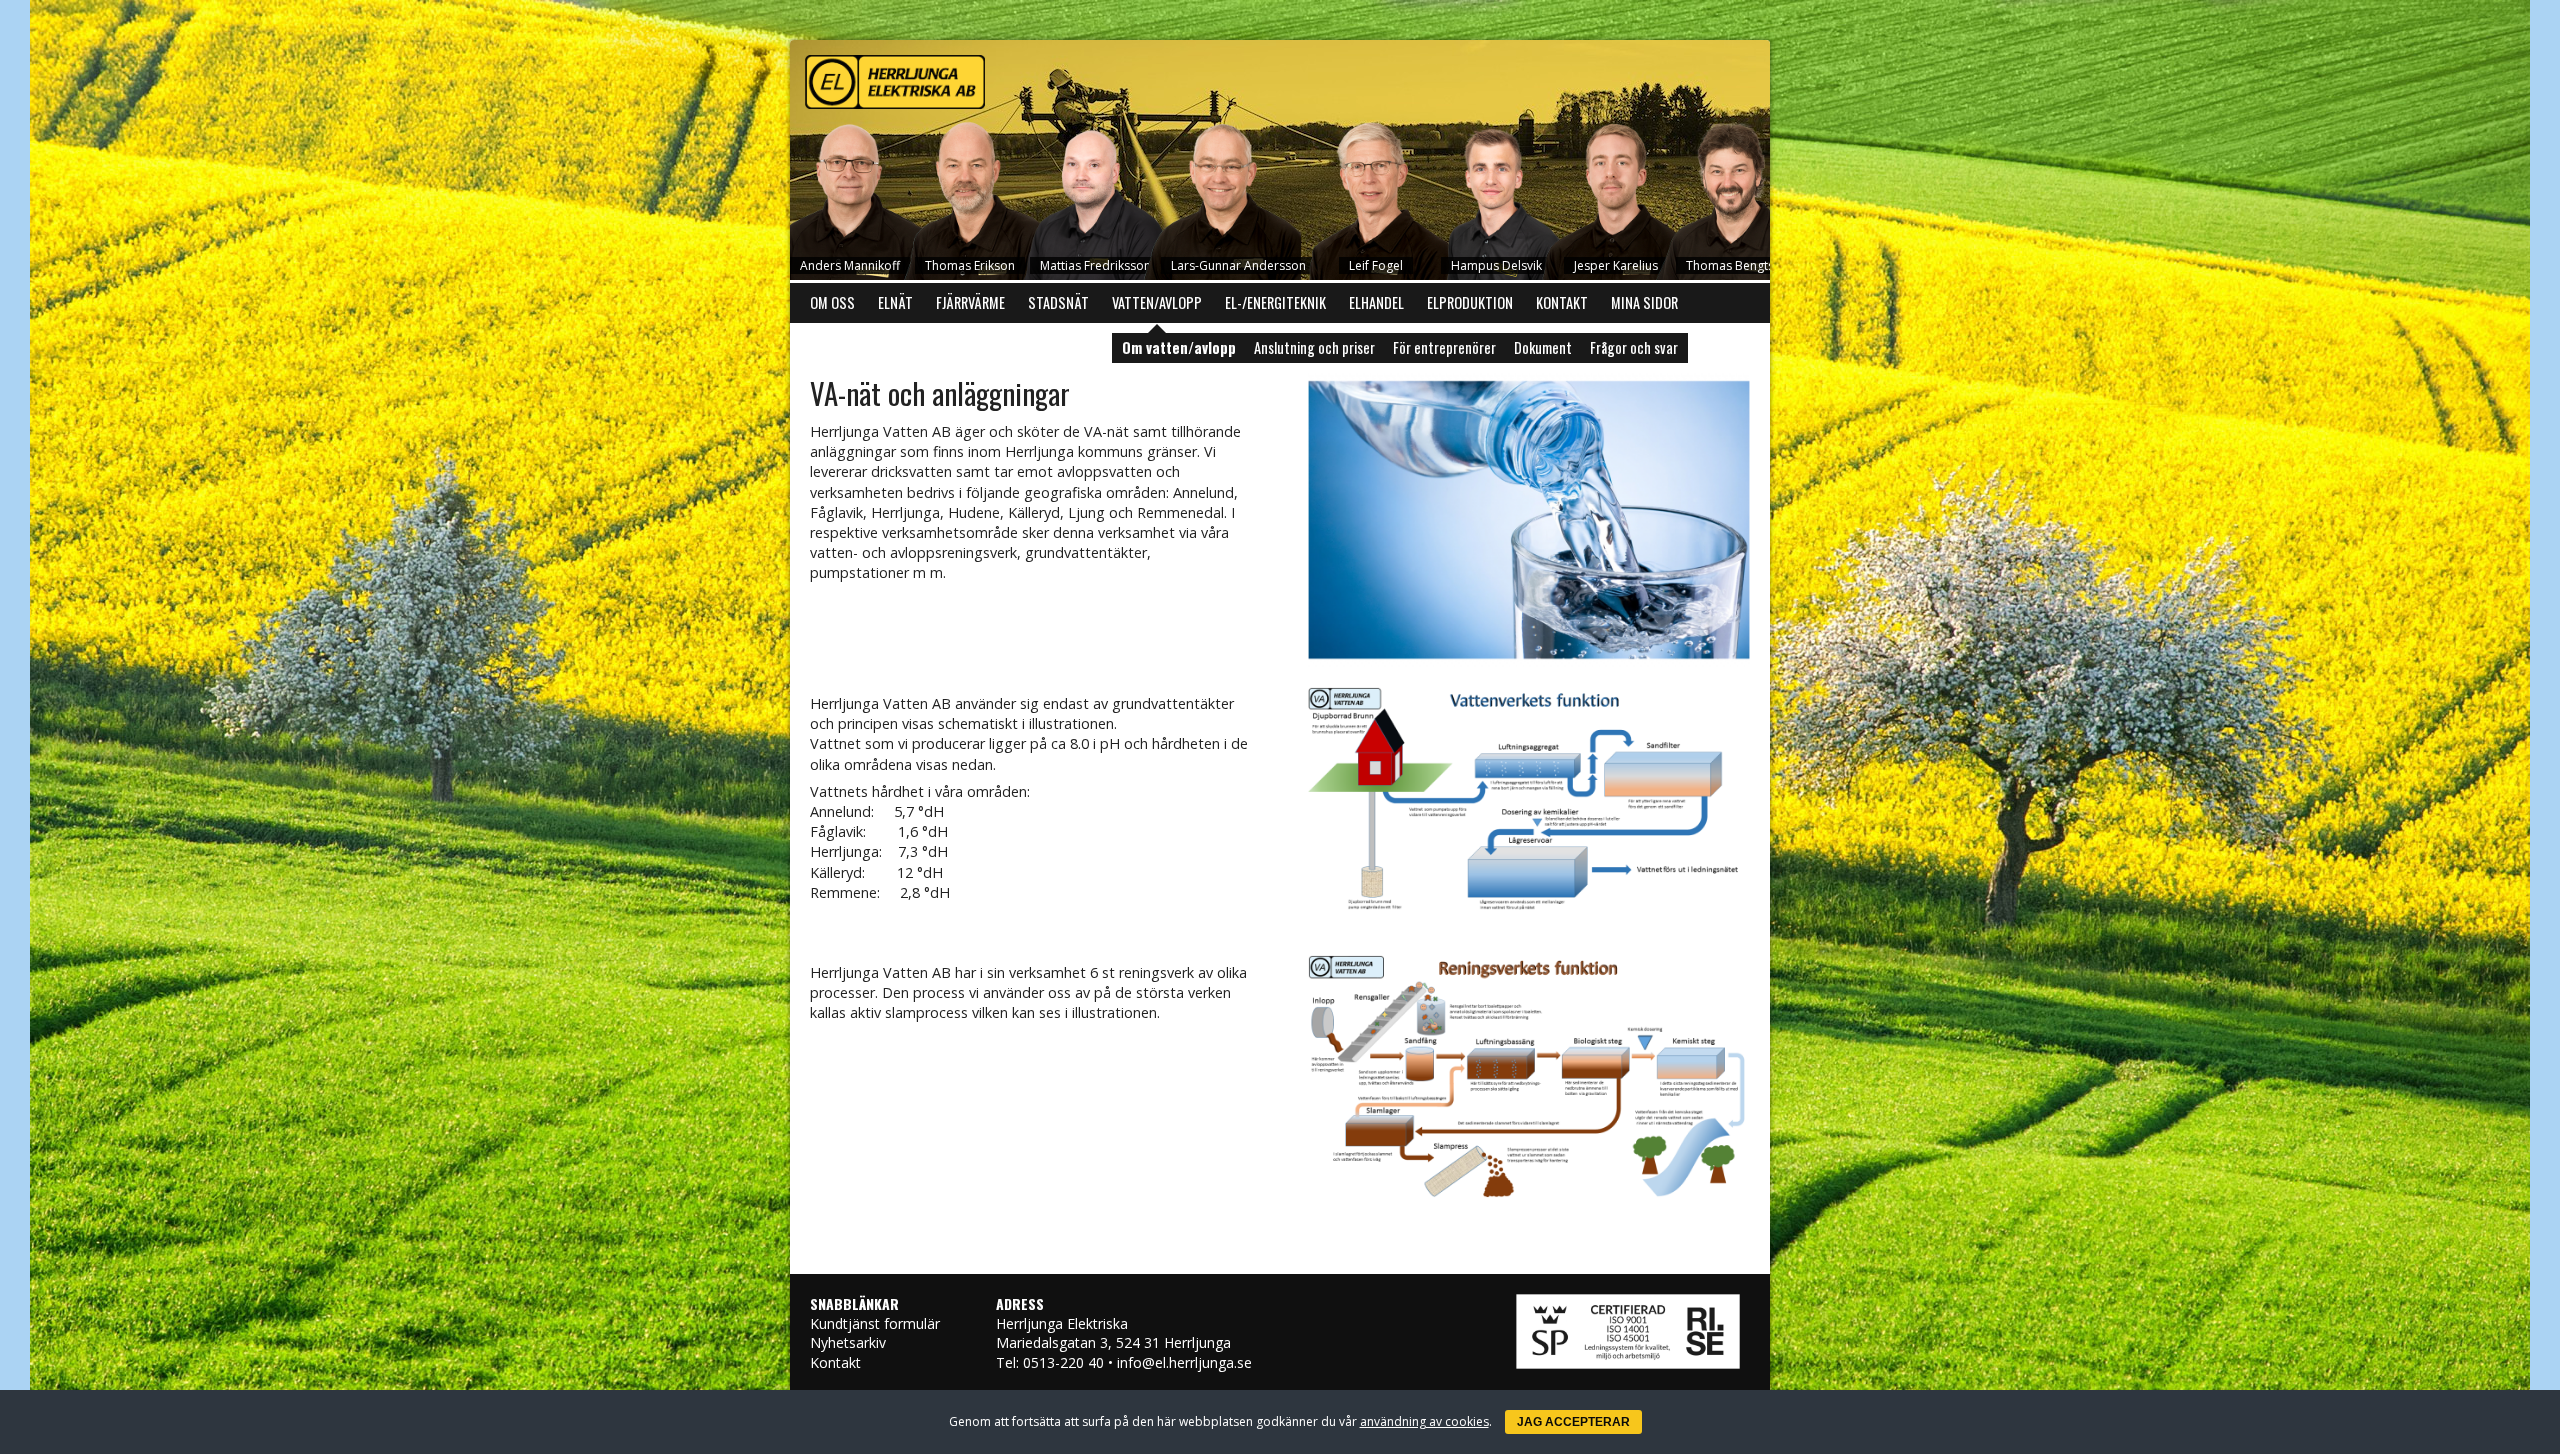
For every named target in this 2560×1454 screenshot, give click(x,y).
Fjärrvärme (970, 302)
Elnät (895, 302)
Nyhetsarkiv (848, 1342)
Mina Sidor (1644, 302)
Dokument (1543, 347)
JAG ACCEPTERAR (1573, 1422)
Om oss (832, 302)
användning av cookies (1424, 1421)
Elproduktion (1470, 302)
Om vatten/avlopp (1179, 347)
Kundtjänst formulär (875, 1323)
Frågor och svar (1634, 347)
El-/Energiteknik (1275, 302)
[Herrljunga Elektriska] (1280, 77)
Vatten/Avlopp (1157, 302)
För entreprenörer (1444, 347)
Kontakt (1562, 302)
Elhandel (1376, 302)
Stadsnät (1058, 302)
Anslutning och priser (1314, 347)
